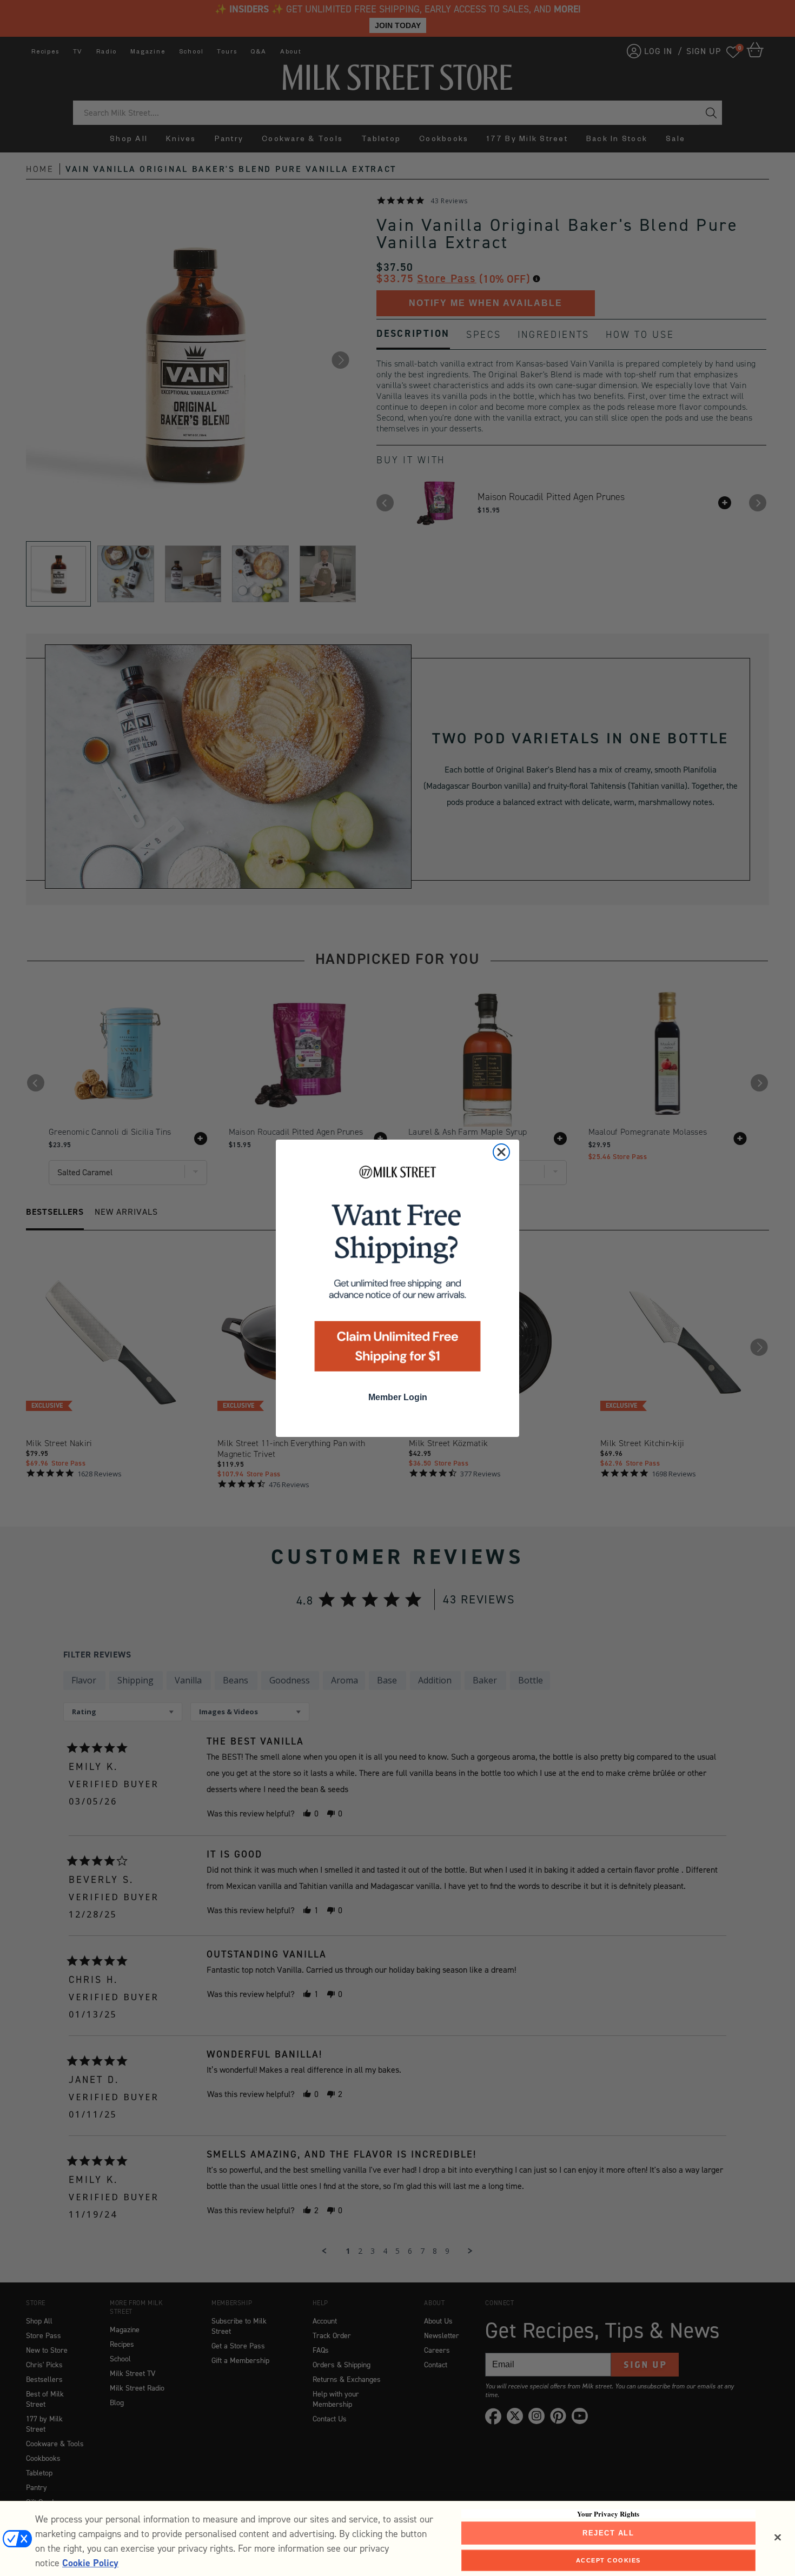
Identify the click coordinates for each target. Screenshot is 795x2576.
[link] (398, 1272)
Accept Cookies (608, 2560)
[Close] (778, 2538)
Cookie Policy (90, 2563)
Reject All (608, 2533)
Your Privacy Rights (608, 2514)
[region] (398, 2538)
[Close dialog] (501, 1152)
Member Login (398, 1397)
